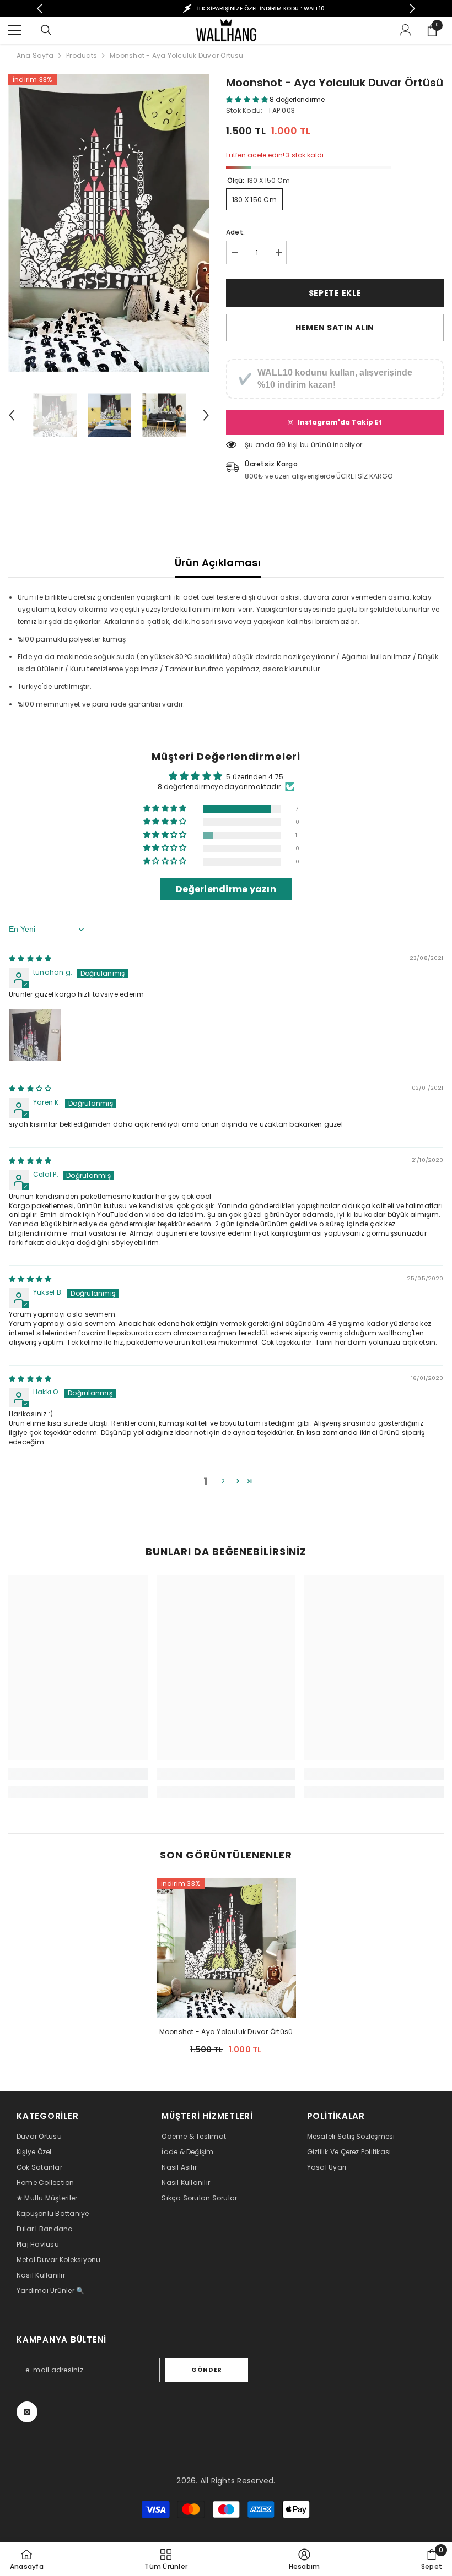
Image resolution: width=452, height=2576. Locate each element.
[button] (12, 415)
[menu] (15, 30)
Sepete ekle (335, 293)
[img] (30, 958)
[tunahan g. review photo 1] (35, 1035)
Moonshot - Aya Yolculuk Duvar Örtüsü (226, 2032)
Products (82, 55)
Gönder (206, 2370)
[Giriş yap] (406, 30)
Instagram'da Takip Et (340, 422)
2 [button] (223, 1481)
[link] (78, 1774)
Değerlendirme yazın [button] (226, 889)
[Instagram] (27, 2412)
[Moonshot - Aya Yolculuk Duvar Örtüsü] (226, 1948)
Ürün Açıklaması (218, 563)
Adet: (235, 232)
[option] (232, 8)
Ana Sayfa (35, 55)
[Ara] (46, 30)
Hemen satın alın (335, 328)
